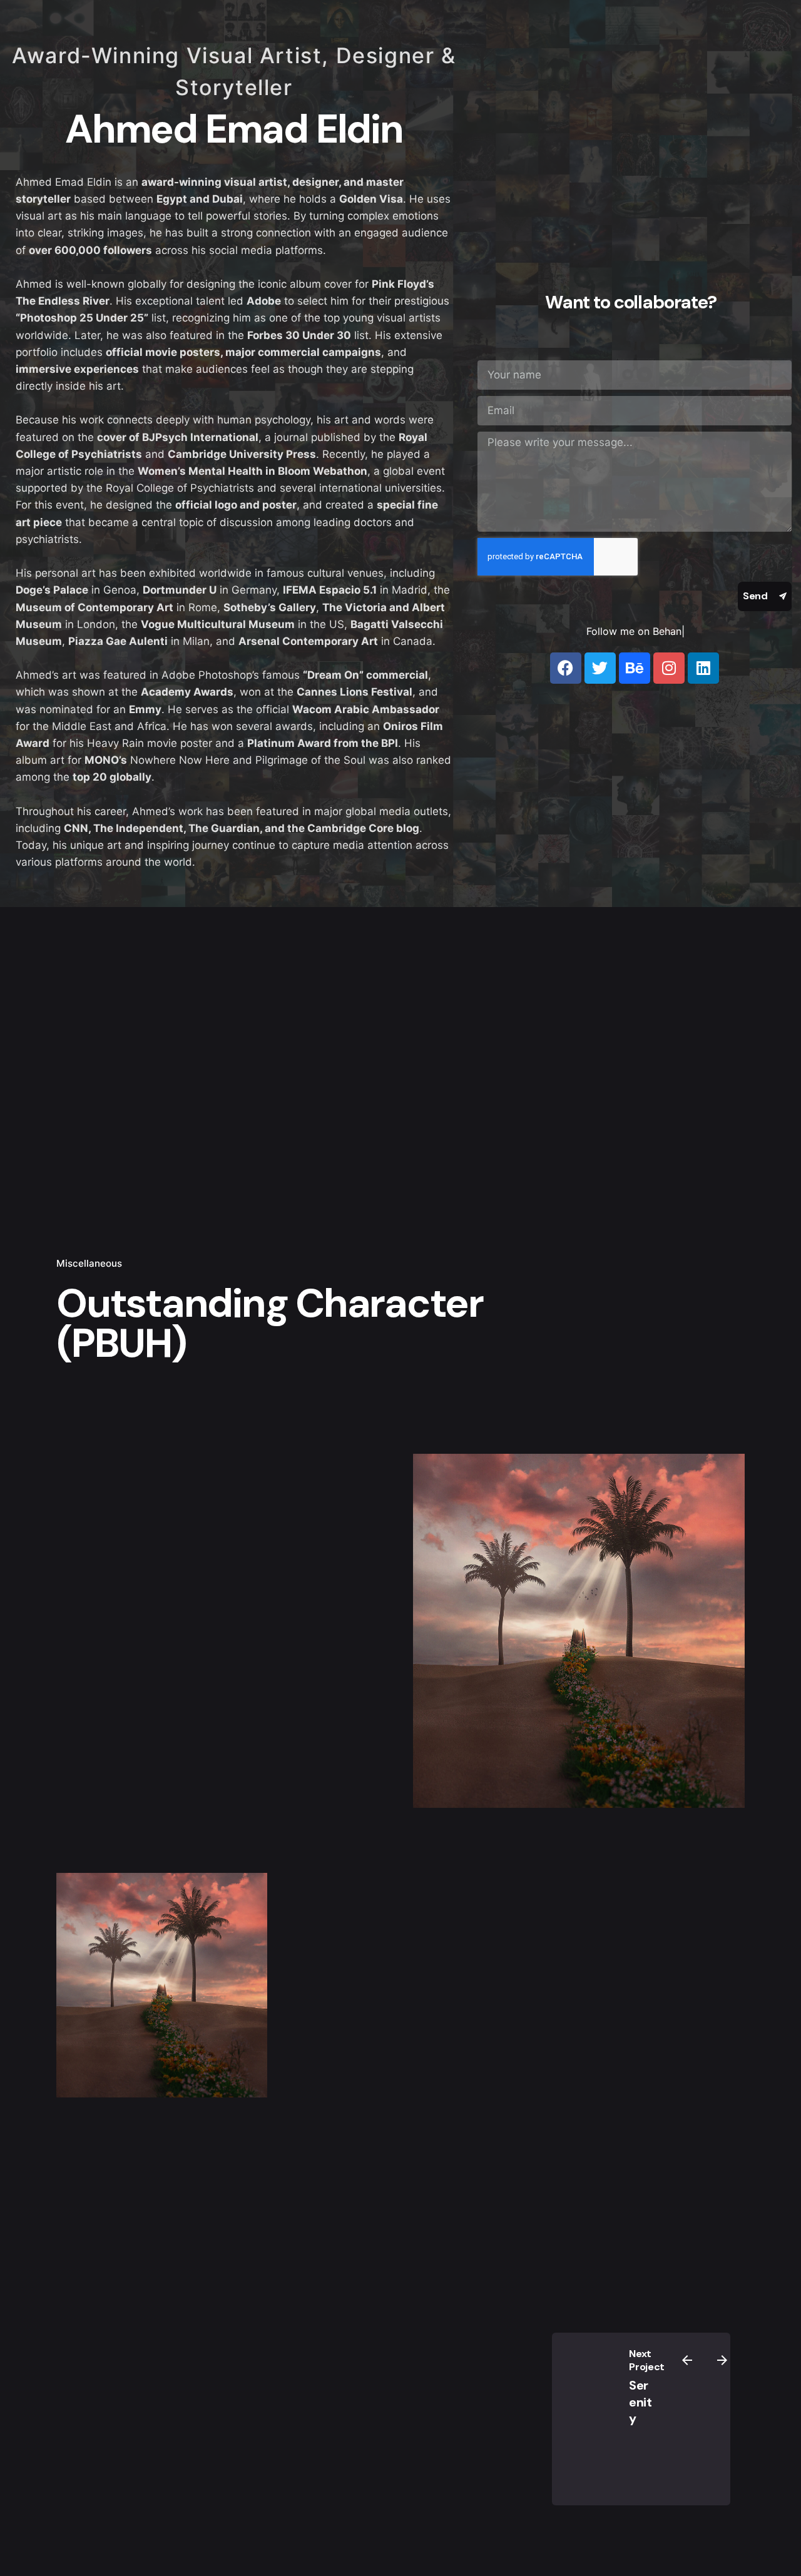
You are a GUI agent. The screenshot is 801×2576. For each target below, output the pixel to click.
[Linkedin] (703, 668)
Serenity (641, 2402)
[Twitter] (600, 668)
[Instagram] (669, 668)
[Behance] (635, 668)
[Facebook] (566, 668)
